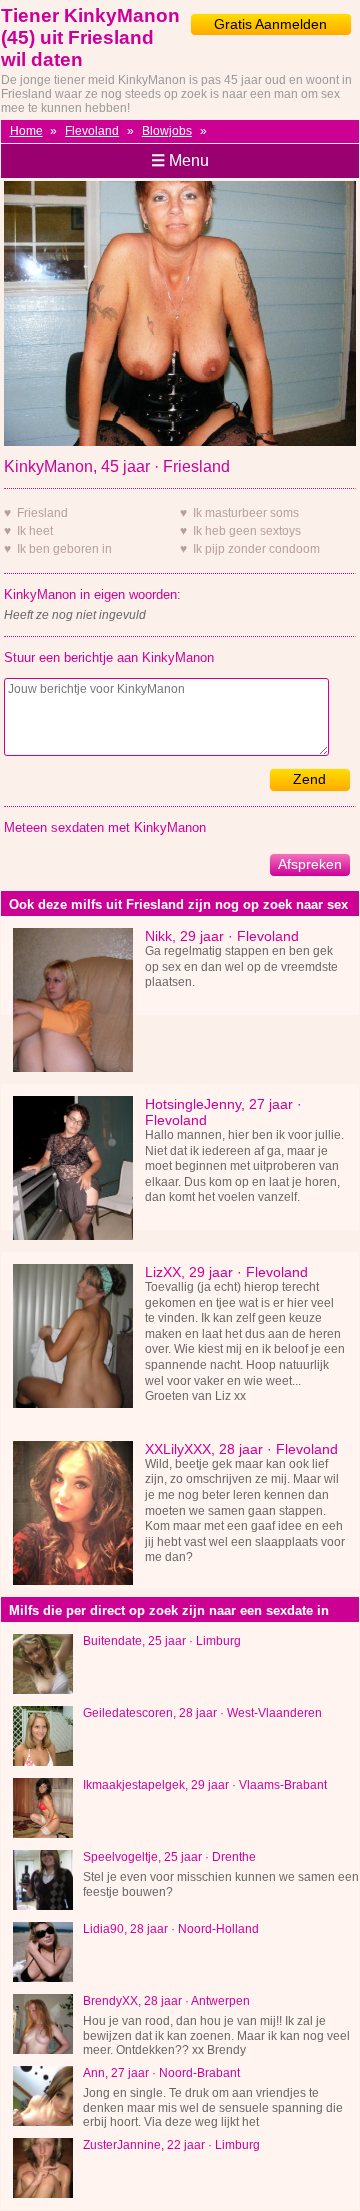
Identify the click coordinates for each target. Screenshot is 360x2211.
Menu (180, 160)
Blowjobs (167, 131)
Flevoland (92, 131)
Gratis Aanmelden (270, 24)
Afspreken (310, 864)
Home (26, 131)
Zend (309, 779)
